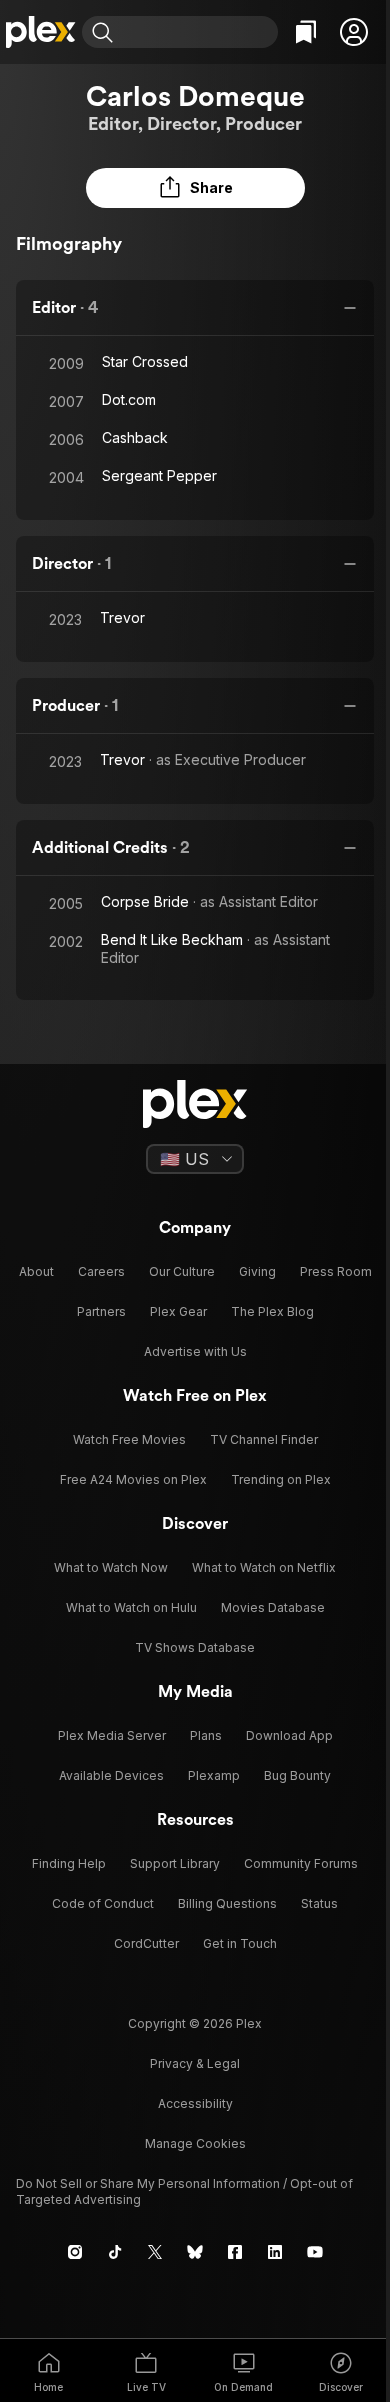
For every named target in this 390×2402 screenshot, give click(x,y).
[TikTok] (115, 2252)
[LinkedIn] (275, 2252)
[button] (354, 32)
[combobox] (198, 32)
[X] (155, 2252)
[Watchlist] (306, 32)
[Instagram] (75, 2252)
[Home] (41, 32)
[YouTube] (315, 2252)
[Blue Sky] (195, 2252)
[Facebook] (235, 2252)
